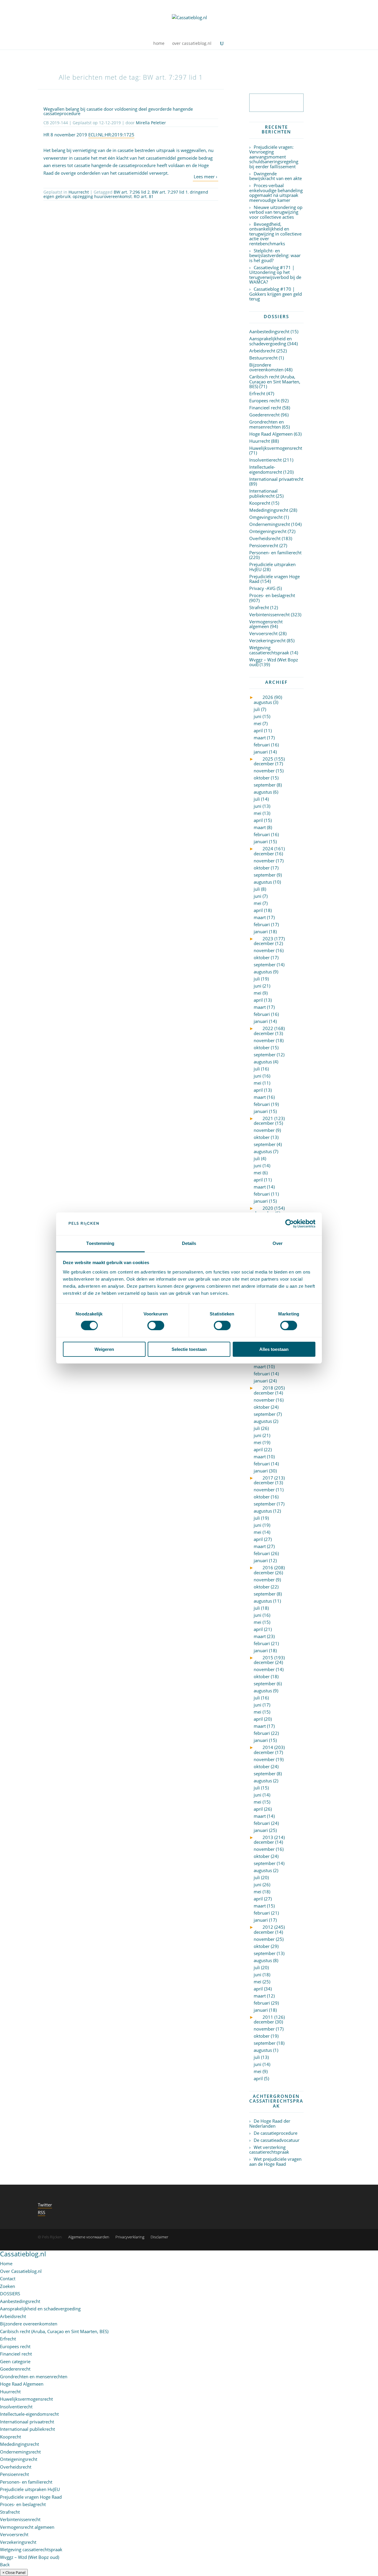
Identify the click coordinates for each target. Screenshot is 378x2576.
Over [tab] (278, 1243)
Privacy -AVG (262, 588)
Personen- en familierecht (275, 553)
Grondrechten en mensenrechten (267, 424)
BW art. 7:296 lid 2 (132, 192)
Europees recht (264, 401)
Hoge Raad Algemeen (271, 434)
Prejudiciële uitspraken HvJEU (272, 567)
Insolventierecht (265, 460)
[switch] (156, 1325)
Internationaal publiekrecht (263, 493)
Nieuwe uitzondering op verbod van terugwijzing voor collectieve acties (276, 212)
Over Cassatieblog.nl (21, 2271)
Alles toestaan (274, 1349)
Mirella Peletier (151, 123)
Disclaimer (159, 2237)
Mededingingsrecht (269, 510)
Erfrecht (257, 393)
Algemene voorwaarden (89, 2237)
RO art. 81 (144, 196)
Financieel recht (265, 408)
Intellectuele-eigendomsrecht (266, 469)
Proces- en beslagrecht (272, 595)
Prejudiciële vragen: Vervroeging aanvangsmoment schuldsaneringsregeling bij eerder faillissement (274, 157)
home (159, 44)
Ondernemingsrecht (270, 524)
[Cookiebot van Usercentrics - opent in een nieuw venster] (290, 1224)
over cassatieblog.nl (192, 44)
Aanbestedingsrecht (269, 331)
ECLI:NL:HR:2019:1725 (111, 135)
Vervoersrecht (263, 633)
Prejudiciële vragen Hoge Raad (274, 579)
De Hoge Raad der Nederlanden (270, 2123)
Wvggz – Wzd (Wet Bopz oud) (274, 662)
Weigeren (104, 1349)
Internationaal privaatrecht (276, 479)
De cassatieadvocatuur (277, 2140)
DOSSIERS (10, 2294)
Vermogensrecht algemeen (266, 624)
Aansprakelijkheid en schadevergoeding (271, 341)
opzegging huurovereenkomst (102, 196)
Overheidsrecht (265, 538)
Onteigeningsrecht (268, 531)
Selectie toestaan (189, 1349)
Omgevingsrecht (266, 517)
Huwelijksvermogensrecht (276, 448)
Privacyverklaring (130, 2237)
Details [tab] (189, 1243)
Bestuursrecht (263, 358)
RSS (41, 2212)
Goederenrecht (264, 415)
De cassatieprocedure (276, 2133)
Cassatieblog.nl (23, 2254)
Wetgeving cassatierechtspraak (269, 650)
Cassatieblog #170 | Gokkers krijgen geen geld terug (276, 294)
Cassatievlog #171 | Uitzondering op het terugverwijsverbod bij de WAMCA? (275, 275)
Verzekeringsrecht (267, 640)
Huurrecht (79, 192)
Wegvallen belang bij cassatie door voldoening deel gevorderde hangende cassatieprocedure (118, 111)
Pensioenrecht (264, 545)
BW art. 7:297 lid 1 (170, 192)
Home (6, 2263)
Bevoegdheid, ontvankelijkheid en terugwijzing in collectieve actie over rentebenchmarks (275, 234)
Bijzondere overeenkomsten (266, 367)
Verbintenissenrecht (269, 614)
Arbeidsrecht (262, 351)
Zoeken (8, 2286)
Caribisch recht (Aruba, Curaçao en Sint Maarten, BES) (275, 381)
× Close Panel (14, 2572)
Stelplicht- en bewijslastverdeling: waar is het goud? (275, 255)
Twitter (45, 2205)
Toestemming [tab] (100, 1243)
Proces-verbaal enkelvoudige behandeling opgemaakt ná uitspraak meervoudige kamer (276, 193)
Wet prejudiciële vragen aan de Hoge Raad (275, 2161)
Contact (8, 2278)
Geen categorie (15, 2361)
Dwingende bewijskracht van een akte (276, 176)
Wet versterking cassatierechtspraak (269, 2150)
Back (5, 2564)
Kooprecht (260, 503)
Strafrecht (259, 607)
